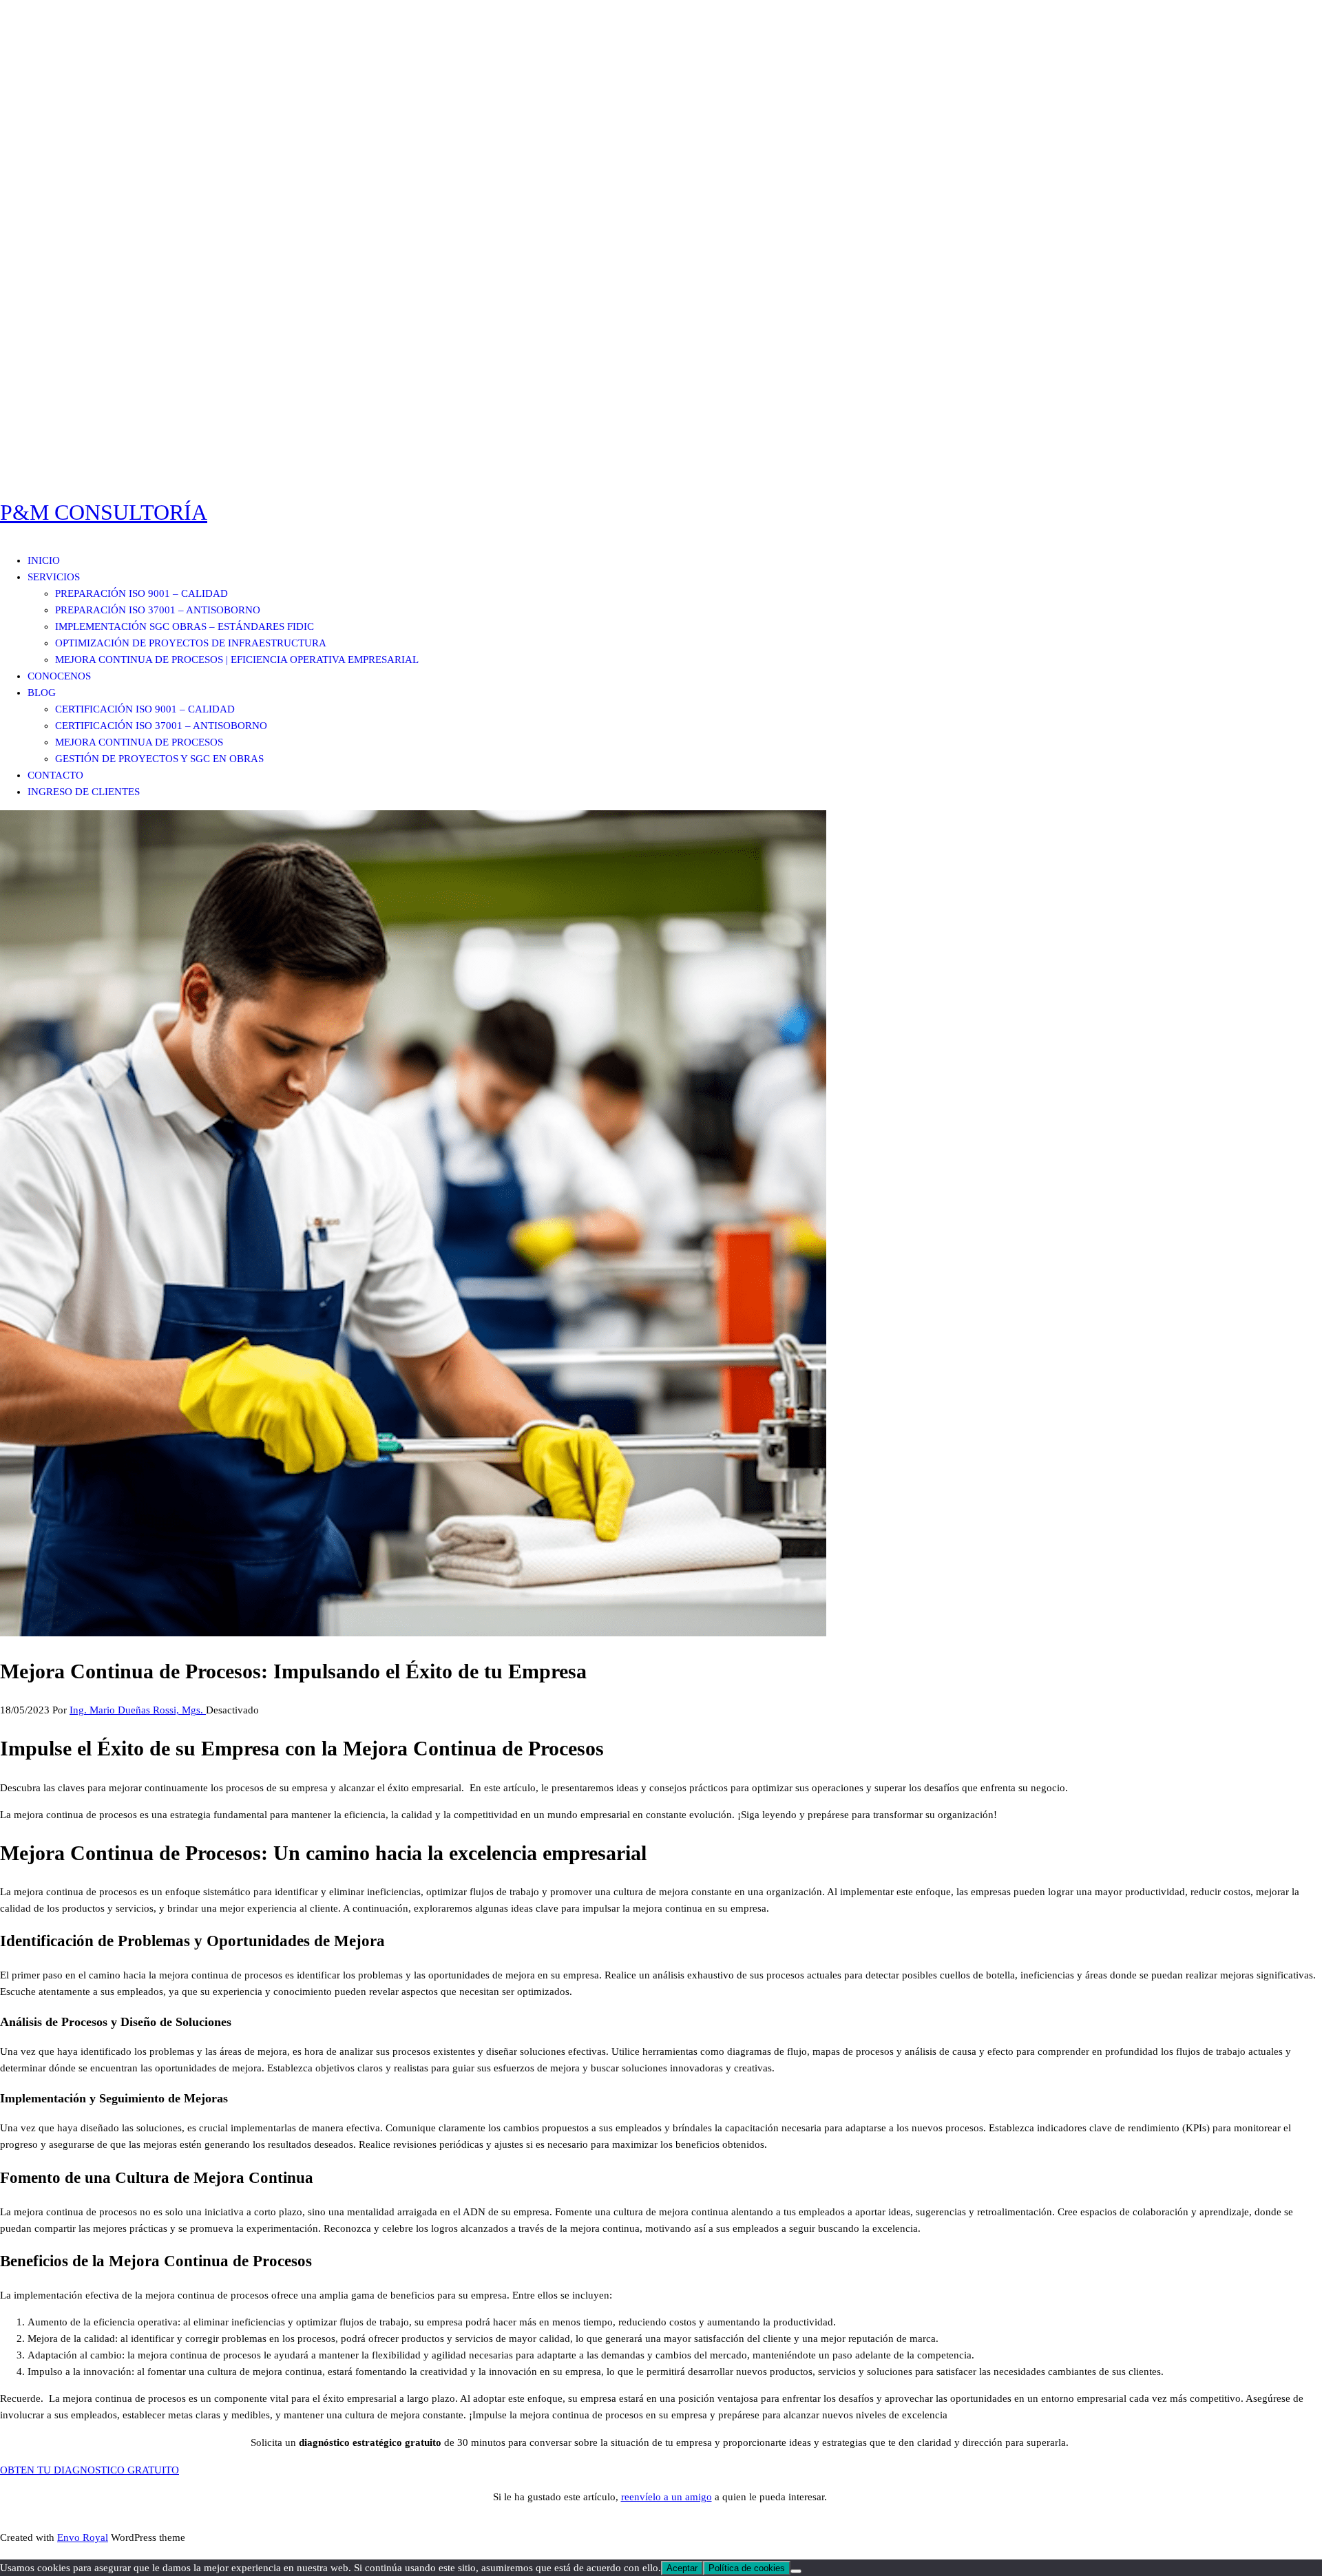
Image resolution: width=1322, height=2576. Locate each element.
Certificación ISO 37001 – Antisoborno (161, 726)
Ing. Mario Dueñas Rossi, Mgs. (138, 1710)
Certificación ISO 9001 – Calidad (145, 709)
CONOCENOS (59, 676)
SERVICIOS (54, 577)
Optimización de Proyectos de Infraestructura (191, 643)
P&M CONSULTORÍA (104, 512)
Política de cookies (747, 2568)
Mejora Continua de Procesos (139, 742)
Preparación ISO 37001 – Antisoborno (158, 610)
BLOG (42, 693)
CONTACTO (55, 775)
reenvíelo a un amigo (667, 2497)
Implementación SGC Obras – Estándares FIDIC (185, 626)
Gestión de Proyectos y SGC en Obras (159, 759)
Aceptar (682, 2568)
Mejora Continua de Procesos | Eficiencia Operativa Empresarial (237, 659)
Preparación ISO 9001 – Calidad (141, 593)
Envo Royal (83, 2537)
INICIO (44, 560)
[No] (796, 2571)
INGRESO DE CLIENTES (84, 792)
